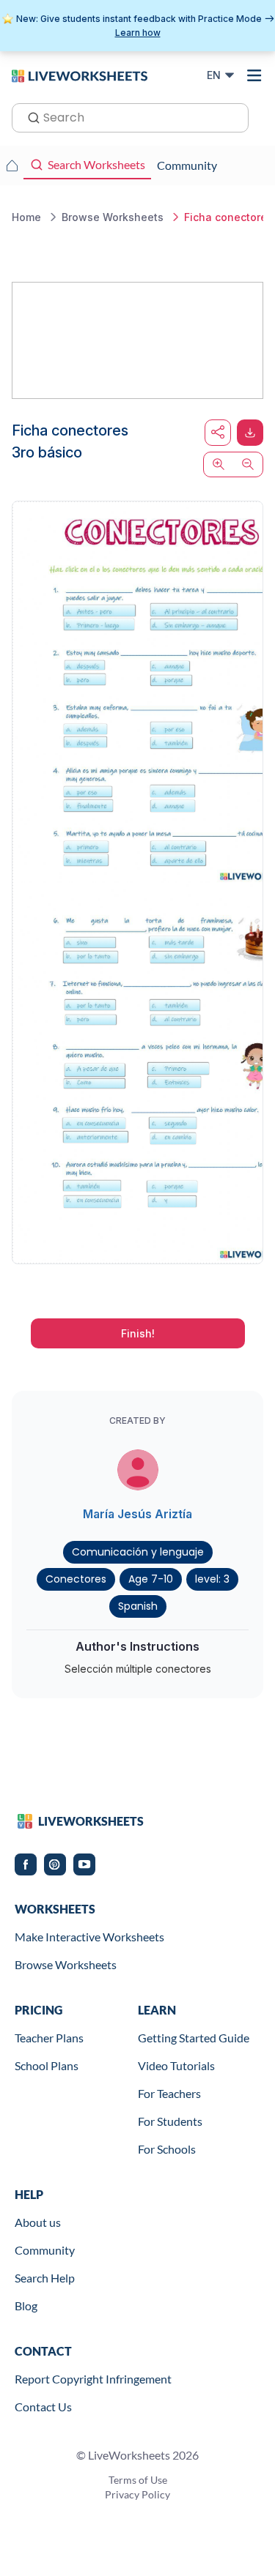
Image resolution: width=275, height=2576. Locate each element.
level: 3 (212, 1579)
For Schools (167, 2149)
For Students (170, 2121)
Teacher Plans (49, 2038)
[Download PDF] (250, 433)
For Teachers (169, 2093)
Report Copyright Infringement (93, 2379)
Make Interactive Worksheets (89, 1937)
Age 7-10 (151, 1579)
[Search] (29, 116)
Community (45, 2250)
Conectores (76, 1579)
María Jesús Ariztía (137, 1514)
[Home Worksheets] (12, 165)
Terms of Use (138, 2480)
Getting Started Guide (194, 2038)
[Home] (80, 75)
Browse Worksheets (66, 1964)
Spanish (138, 1606)
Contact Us (43, 2407)
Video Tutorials (176, 2065)
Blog (26, 2306)
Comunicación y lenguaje (138, 1552)
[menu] (254, 75)
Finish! (138, 1333)
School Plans (47, 2065)
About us (38, 2222)
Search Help (45, 2278)
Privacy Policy (137, 2494)
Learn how (138, 33)
